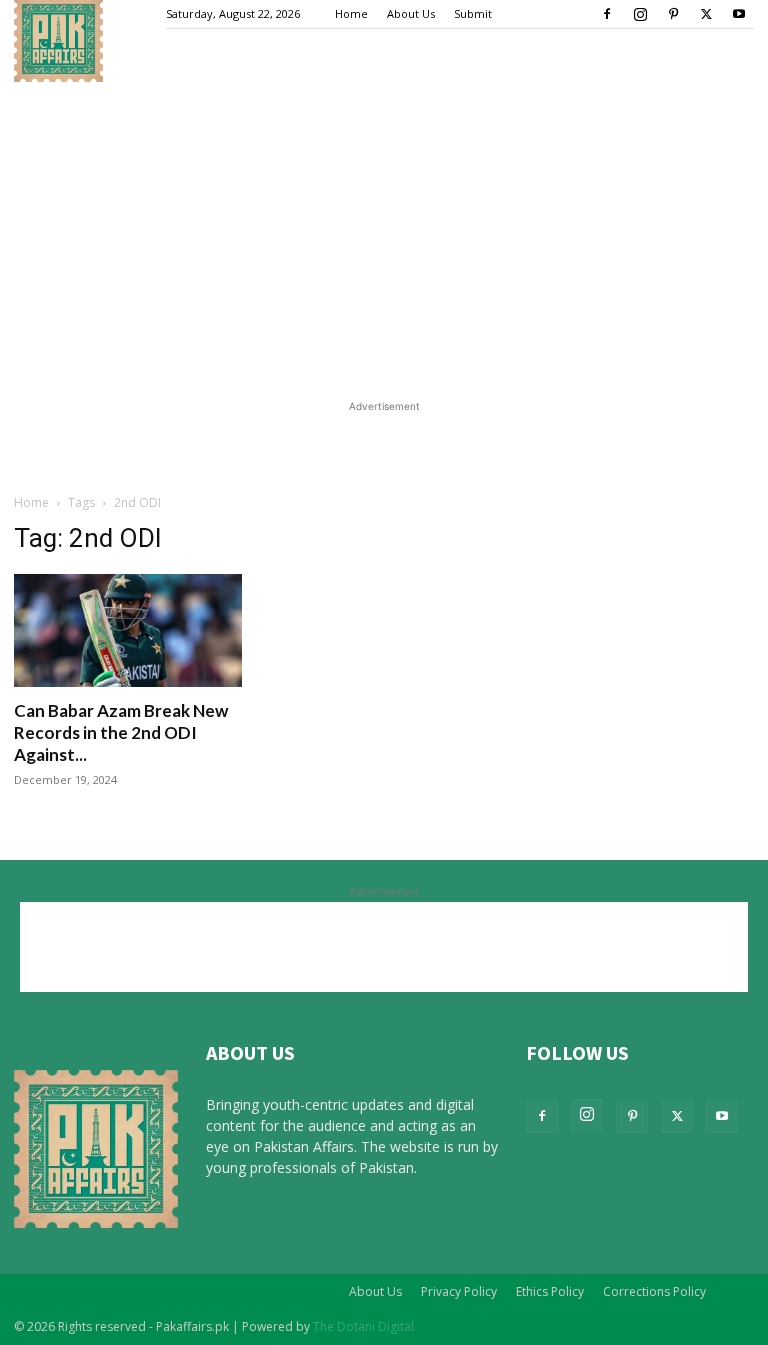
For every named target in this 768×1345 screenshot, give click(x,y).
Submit (473, 13)
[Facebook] (607, 14)
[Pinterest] (673, 14)
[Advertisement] (384, 232)
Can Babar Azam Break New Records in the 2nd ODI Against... (121, 732)
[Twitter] (706, 14)
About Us (411, 13)
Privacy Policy (459, 1291)
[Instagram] (640, 14)
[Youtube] (739, 14)
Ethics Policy (550, 1291)
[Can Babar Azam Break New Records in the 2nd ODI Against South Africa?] (128, 630)
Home (351, 13)
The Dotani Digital (363, 1326)
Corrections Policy (654, 1291)
